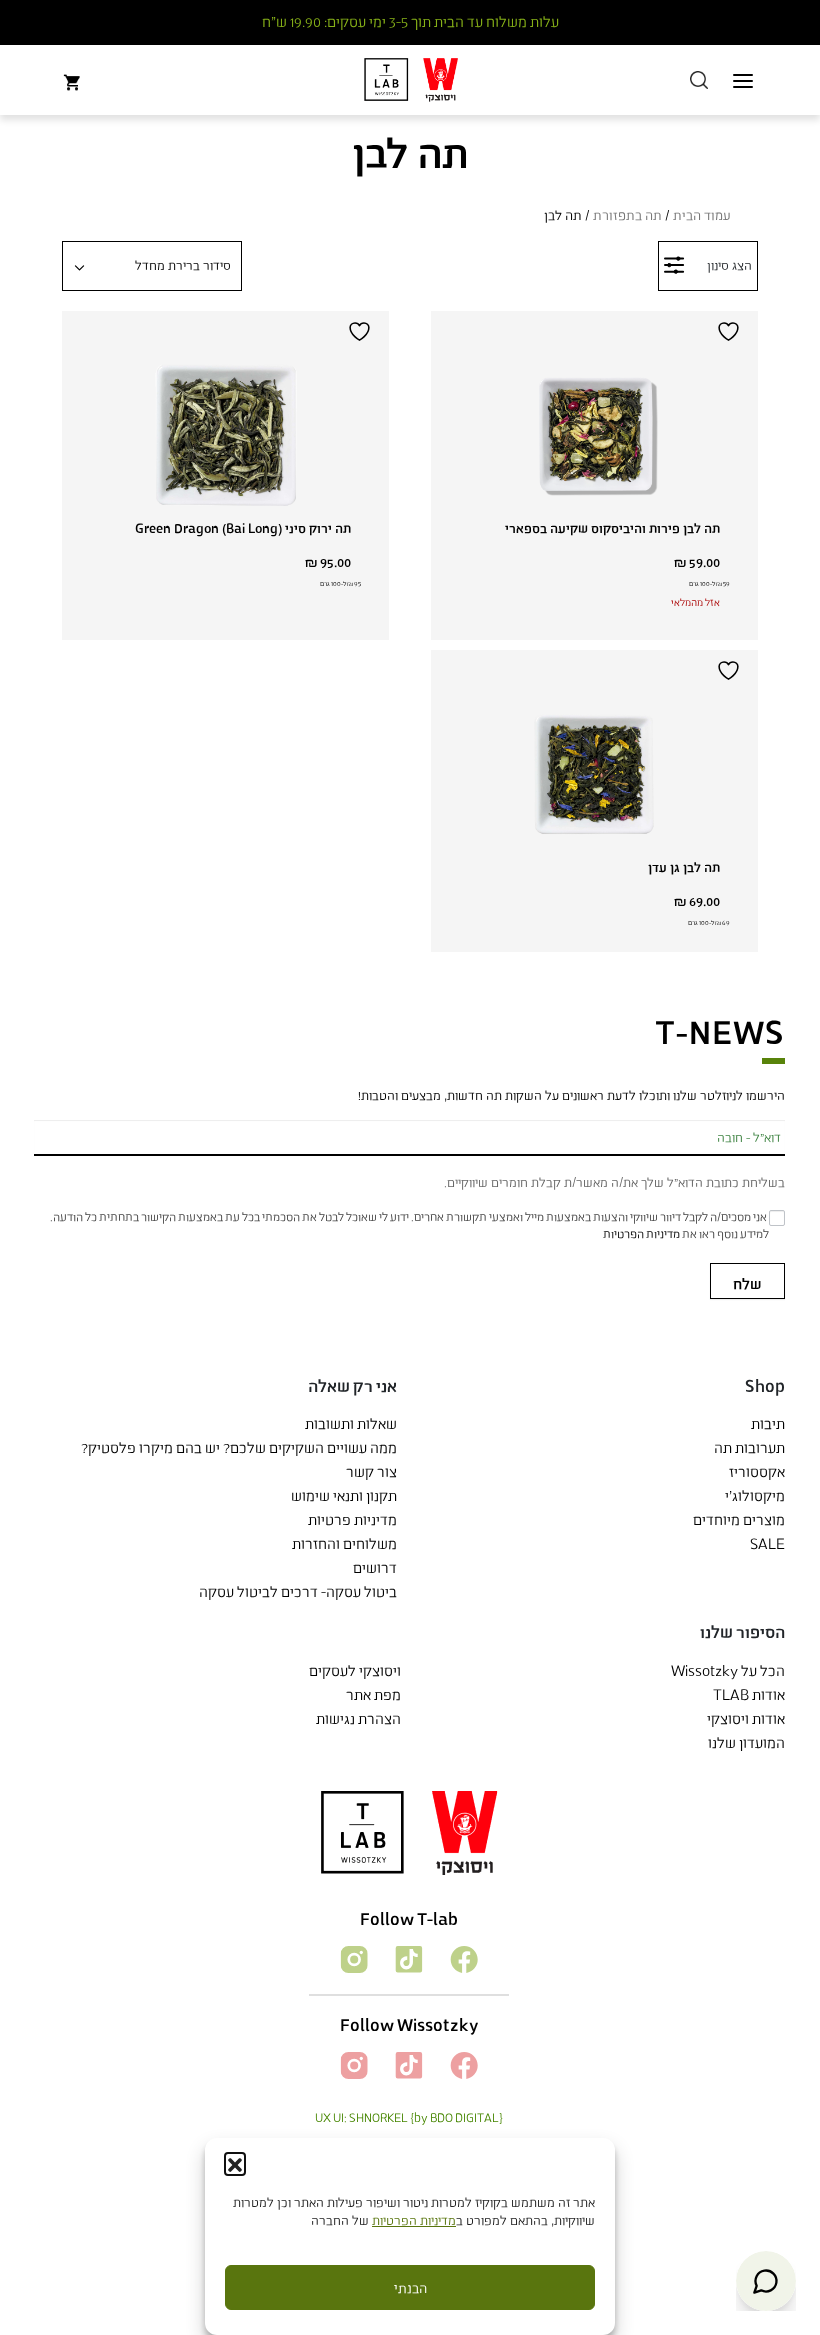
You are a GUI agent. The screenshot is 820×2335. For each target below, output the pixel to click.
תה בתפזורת (627, 215)
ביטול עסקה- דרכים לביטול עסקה (298, 1591)
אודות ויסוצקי (746, 1718)
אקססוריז (757, 1471)
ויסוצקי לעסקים (355, 1670)
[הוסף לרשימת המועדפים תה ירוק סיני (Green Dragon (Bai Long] (362, 331)
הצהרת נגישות (358, 1718)
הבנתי (410, 2288)
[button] (235, 2163)
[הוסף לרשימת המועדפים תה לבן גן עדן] (731, 670)
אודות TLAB (749, 1694)
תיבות (768, 1423)
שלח (747, 1283)
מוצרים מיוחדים (739, 1519)
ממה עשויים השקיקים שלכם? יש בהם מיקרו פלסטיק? (239, 1447)
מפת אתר (373, 1694)
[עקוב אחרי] (462, 1957)
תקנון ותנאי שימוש (344, 1495)
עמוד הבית (702, 215)
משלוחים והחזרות (344, 1543)
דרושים (375, 1567)
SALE (767, 1543)
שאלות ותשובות (351, 1423)
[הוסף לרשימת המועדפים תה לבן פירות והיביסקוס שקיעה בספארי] (731, 331)
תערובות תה (749, 1447)
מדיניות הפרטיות (414, 2220)
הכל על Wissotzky (728, 1670)
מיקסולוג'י (755, 1495)
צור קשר (371, 1471)
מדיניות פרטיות (352, 1519)
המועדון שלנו (746, 1742)
